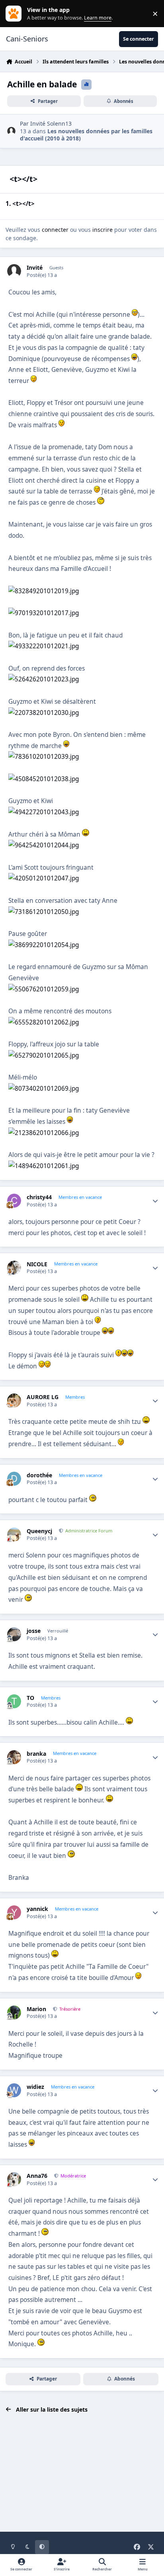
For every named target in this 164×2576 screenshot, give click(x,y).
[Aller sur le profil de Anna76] (14, 2179)
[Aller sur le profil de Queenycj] (14, 1535)
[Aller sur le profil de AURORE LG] (14, 1401)
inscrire (102, 230)
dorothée (39, 1475)
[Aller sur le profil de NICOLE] (14, 1268)
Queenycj (39, 1531)
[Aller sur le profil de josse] (14, 1634)
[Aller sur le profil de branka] (14, 1757)
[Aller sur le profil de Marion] (14, 2012)
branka (36, 1754)
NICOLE (37, 1264)
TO (30, 1698)
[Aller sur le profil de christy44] (14, 1201)
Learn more (15, 14)
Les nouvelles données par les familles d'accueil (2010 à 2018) (86, 135)
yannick (37, 1909)
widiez (35, 2087)
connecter (55, 230)
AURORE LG (43, 1397)
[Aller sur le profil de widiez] (14, 2090)
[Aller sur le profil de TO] (14, 1701)
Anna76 (37, 2176)
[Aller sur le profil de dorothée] (14, 1479)
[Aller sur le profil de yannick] (14, 1912)
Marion (36, 2009)
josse (34, 1631)
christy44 (39, 1197)
